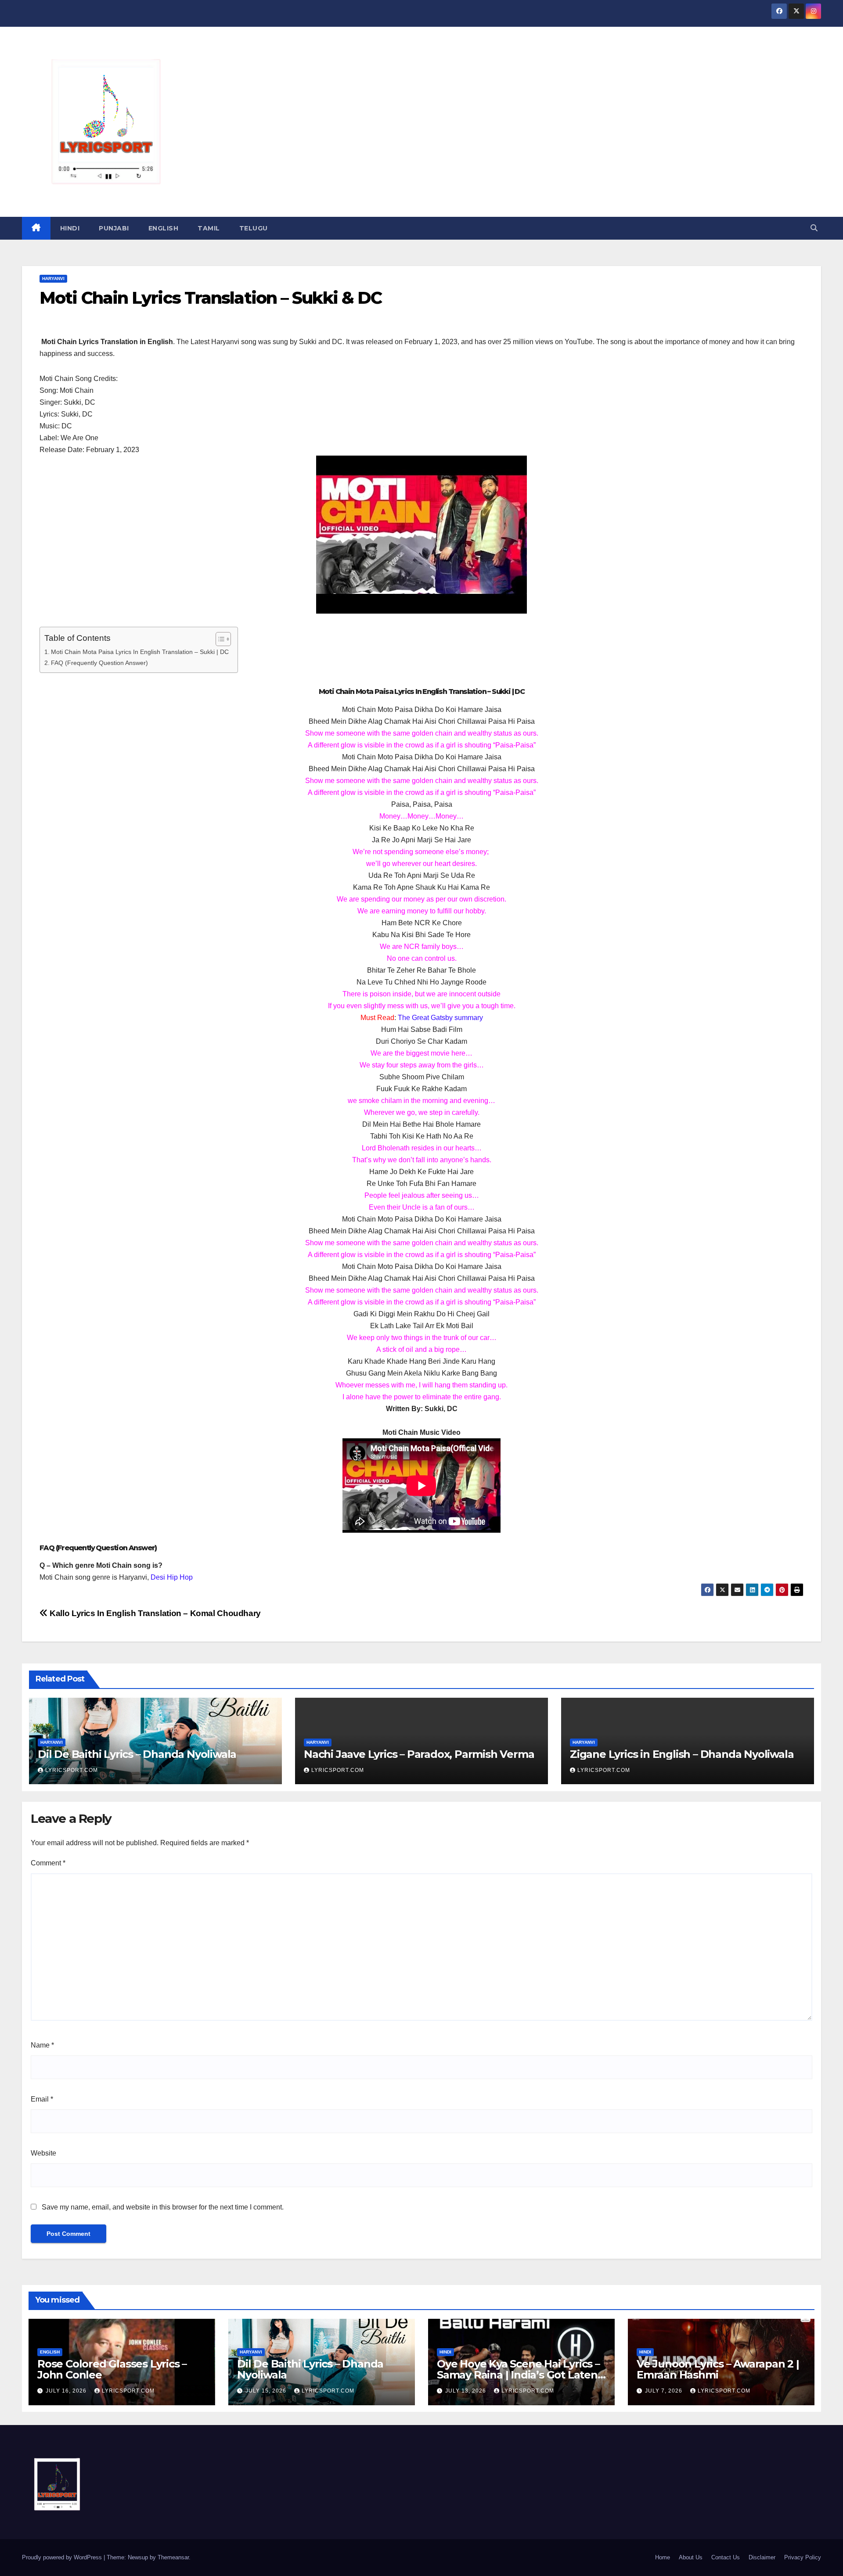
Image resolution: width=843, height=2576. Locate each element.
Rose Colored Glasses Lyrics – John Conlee (112, 2369)
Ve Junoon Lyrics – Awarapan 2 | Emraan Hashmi (718, 2369)
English (164, 228)
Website (43, 2153)
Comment (48, 1863)
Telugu (254, 228)
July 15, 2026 (267, 2391)
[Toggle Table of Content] (219, 639)
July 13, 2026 (467, 2391)
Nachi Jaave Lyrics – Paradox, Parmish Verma (419, 1754)
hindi (70, 228)
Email (42, 2099)
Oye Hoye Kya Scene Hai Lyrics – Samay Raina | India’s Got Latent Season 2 (519, 2375)
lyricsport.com (72, 1770)
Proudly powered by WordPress (63, 2557)
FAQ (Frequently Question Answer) (99, 663)
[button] (814, 228)
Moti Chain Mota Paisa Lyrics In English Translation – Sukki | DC (140, 652)
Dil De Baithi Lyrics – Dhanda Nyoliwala (137, 1754)
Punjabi (114, 228)
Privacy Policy (803, 2557)
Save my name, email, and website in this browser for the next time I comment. (163, 2207)
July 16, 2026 (67, 2391)
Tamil (209, 228)
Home (663, 2557)
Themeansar (173, 2557)
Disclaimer (762, 2557)
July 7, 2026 (665, 2391)
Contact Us (726, 2557)
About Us (691, 2557)
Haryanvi (53, 278)
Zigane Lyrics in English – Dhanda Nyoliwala (682, 1754)
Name (42, 2045)
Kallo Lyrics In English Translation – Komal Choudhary (154, 1613)
